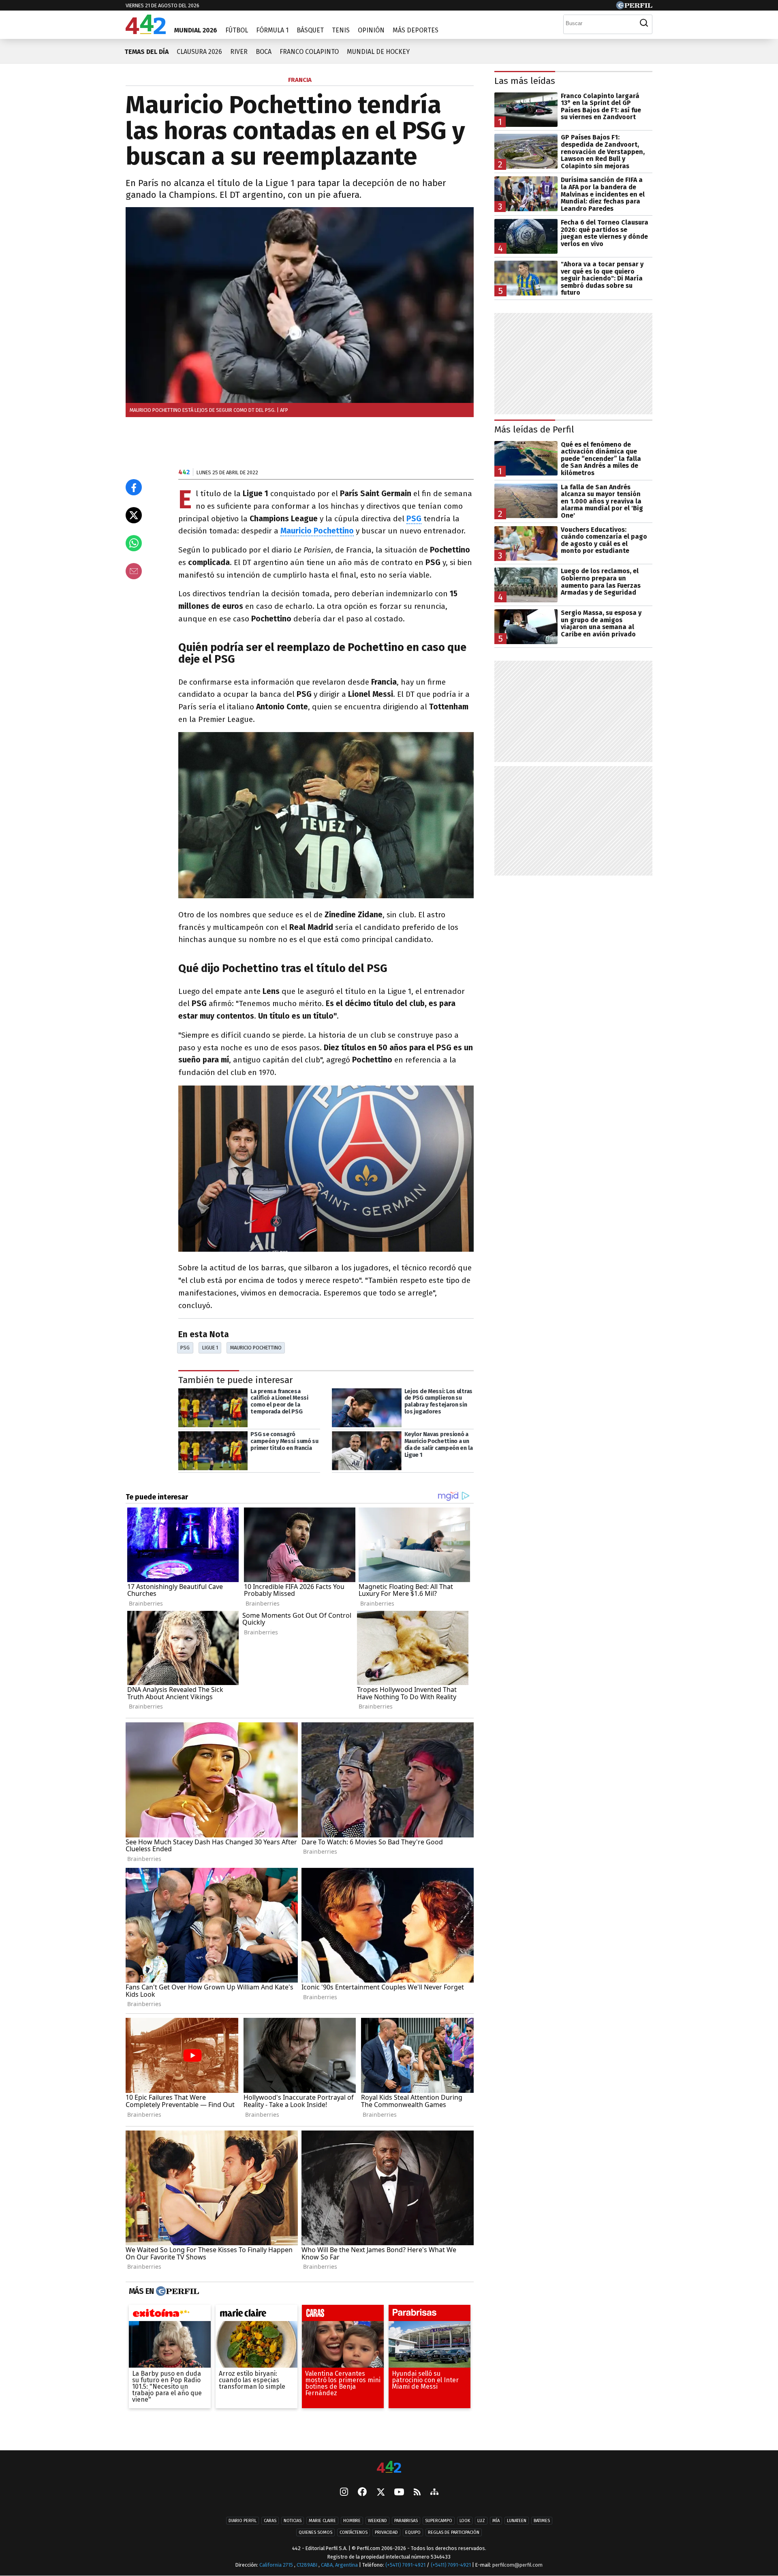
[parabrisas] (430, 2315)
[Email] (134, 571)
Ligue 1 (210, 1348)
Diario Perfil (243, 2521)
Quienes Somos (315, 2532)
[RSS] (417, 2492)
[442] (389, 2468)
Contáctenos (354, 2532)
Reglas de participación (454, 2532)
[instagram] (344, 2492)
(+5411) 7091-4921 (405, 2565)
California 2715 (277, 2565)
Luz (481, 2521)
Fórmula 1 (272, 30)
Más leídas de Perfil (534, 429)
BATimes (542, 2521)
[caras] (343, 2315)
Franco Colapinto (309, 52)
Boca (264, 52)
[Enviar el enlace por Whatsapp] (134, 543)
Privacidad (386, 2532)
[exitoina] (170, 2315)
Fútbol (237, 30)
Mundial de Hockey (378, 52)
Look (465, 2521)
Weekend (377, 2521)
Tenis (341, 30)
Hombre (352, 2521)
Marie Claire (322, 2521)
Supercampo (439, 2521)
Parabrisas (406, 2521)
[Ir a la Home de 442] (146, 32)
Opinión (371, 30)
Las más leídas (525, 81)
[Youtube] (399, 2492)
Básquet (310, 30)
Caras (270, 2521)
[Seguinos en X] (380, 2492)
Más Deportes (416, 30)
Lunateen (517, 2521)
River (239, 52)
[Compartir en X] (134, 515)
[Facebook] (362, 2492)
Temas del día (146, 52)
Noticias (293, 2521)
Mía (496, 2521)
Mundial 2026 (196, 30)
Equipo (413, 2532)
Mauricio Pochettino (256, 1348)
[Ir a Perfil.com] (634, 7)
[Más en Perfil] (176, 2291)
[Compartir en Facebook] (134, 487)
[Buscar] (644, 23)
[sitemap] (434, 2492)
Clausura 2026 (199, 52)
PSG (185, 1348)
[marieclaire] (256, 2315)
